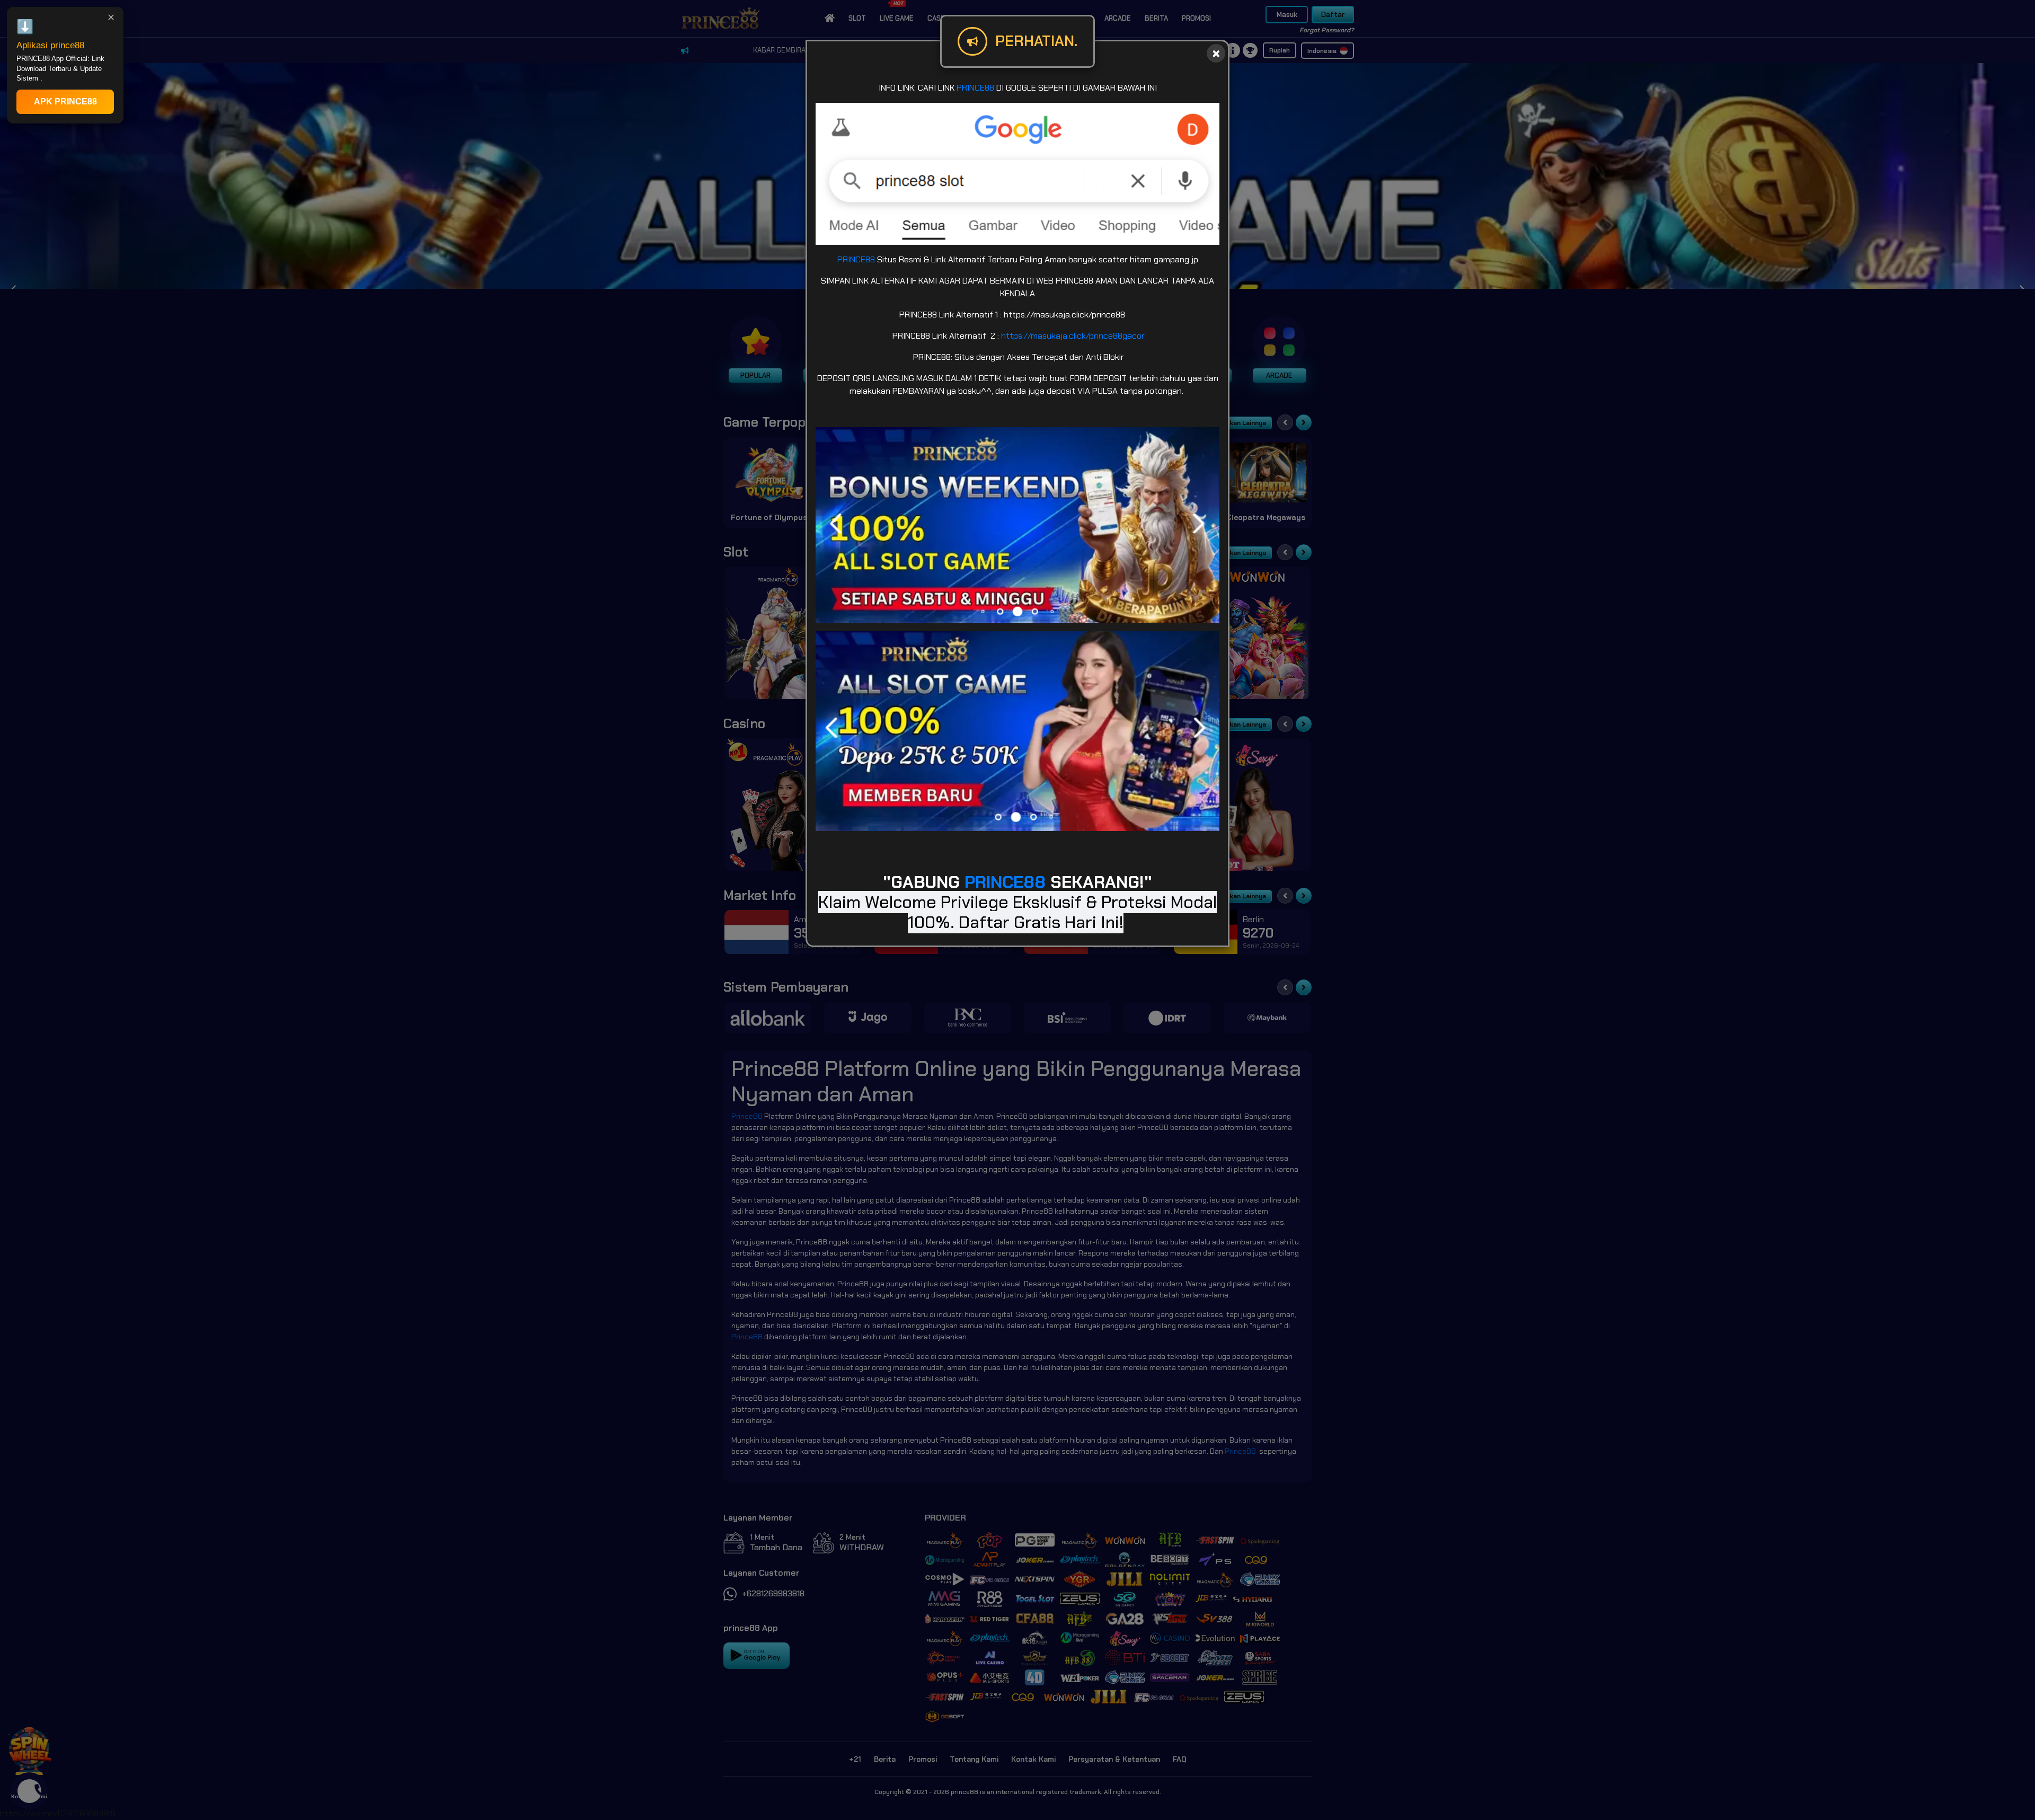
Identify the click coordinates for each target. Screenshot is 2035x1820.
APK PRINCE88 (65, 101)
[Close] (1216, 53)
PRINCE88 (975, 88)
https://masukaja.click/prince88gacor (1073, 336)
